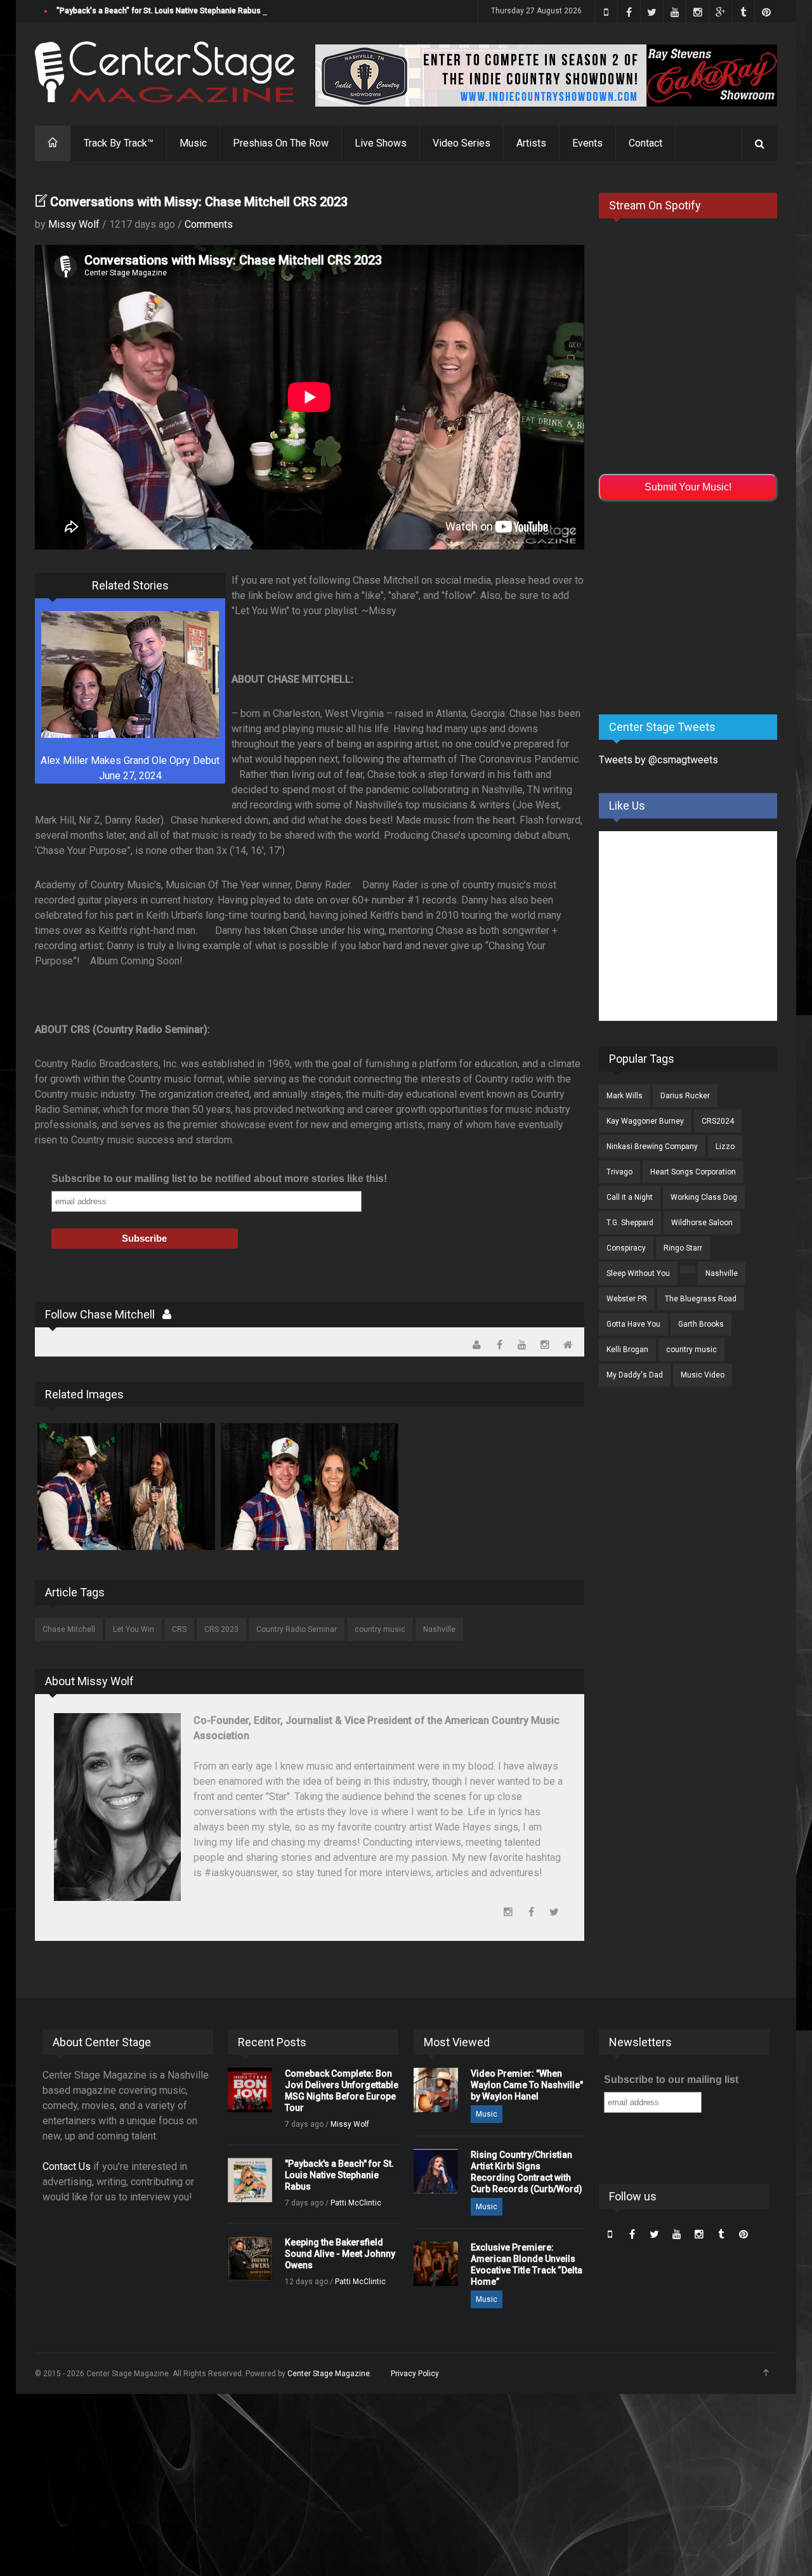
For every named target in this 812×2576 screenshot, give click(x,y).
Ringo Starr (683, 1248)
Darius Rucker (685, 1096)
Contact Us (67, 2166)
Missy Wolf (74, 224)
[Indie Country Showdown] (546, 76)
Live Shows (381, 143)
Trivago (619, 1172)
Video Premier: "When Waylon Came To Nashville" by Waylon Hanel (527, 2085)
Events (587, 143)
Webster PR (627, 1299)
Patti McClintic (356, 2203)
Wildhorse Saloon (702, 1223)
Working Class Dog (704, 1197)
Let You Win (134, 1629)
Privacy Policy (415, 2374)
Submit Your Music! (688, 487)
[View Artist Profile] (167, 1314)
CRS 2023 (221, 1629)
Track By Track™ (119, 143)
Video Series (462, 143)
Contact (645, 143)
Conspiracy (626, 1248)
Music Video (703, 1375)
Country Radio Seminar (297, 1629)
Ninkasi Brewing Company (652, 1147)
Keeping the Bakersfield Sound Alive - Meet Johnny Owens (340, 2254)
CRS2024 (718, 1121)
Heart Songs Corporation (693, 1172)
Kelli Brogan (627, 1350)
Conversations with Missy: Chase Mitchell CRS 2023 (199, 202)
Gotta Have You (633, 1324)
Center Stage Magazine (329, 2374)
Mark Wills (625, 1096)
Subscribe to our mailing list (671, 2080)
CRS (179, 1629)
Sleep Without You (638, 1273)
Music (193, 143)
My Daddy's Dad (635, 1375)
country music (380, 1629)
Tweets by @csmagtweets (658, 760)
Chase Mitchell (69, 1629)
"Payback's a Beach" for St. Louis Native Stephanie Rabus (159, 11)
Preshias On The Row (281, 143)
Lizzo (725, 1147)
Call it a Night (630, 1197)
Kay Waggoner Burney (645, 1121)
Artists (531, 143)
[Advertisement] (694, 605)
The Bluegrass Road (701, 1299)
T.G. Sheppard (630, 1223)
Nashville (439, 1629)
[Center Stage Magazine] (165, 72)
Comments (209, 224)
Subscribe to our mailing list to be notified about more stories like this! (219, 1179)
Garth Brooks (701, 1324)
